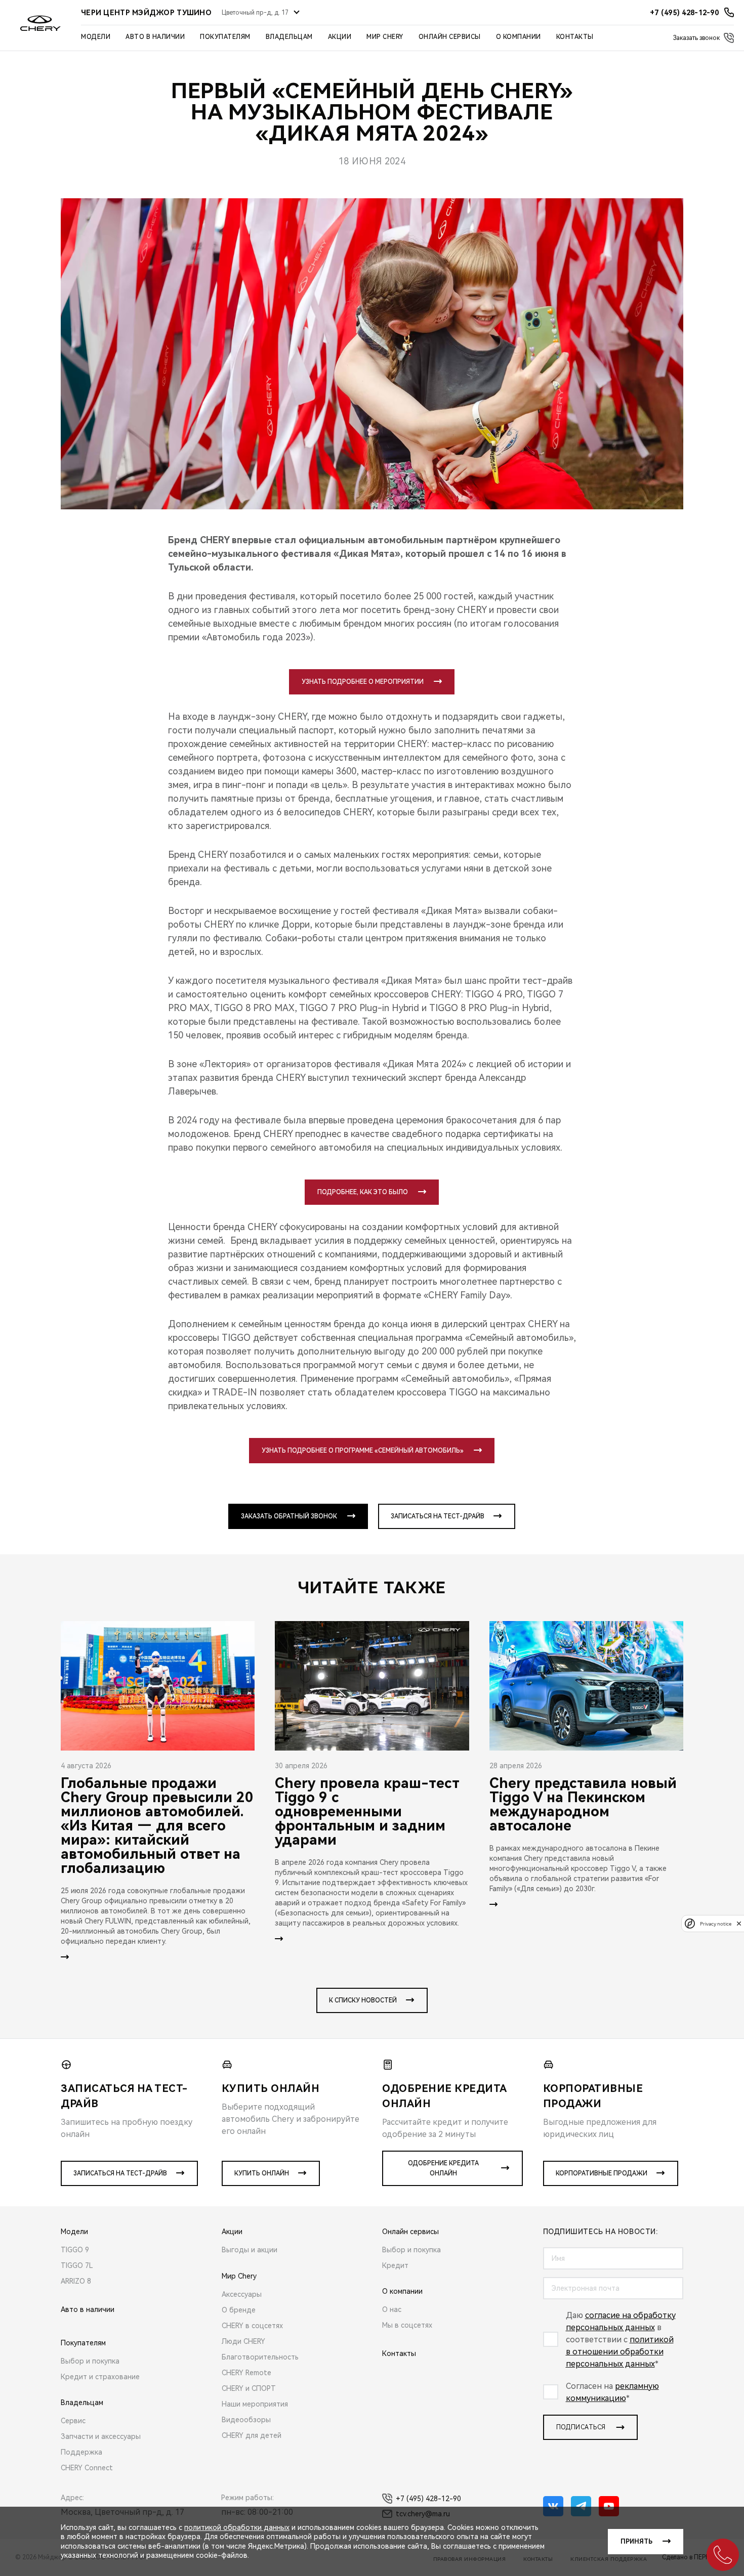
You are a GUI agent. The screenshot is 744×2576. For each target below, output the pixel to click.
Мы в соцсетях (407, 2325)
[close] (739, 1923)
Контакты (575, 37)
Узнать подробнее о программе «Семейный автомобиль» (363, 1451)
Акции (340, 37)
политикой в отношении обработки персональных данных (620, 2352)
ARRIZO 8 (76, 2281)
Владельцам (289, 37)
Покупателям (225, 37)
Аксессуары (242, 2294)
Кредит (395, 2265)
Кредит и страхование (100, 2377)
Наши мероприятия (255, 2404)
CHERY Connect (87, 2468)
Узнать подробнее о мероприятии (363, 682)
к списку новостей (363, 2000)
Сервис (73, 2421)
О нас (392, 2309)
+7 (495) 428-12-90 (428, 2499)
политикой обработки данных (237, 2527)
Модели (96, 37)
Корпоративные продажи (602, 2173)
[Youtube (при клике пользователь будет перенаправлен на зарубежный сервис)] (609, 2506)
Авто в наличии (155, 37)
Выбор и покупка (90, 2361)
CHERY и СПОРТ (249, 2388)
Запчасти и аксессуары (101, 2436)
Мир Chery (385, 37)
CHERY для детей (252, 2435)
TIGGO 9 (75, 2250)
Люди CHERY (243, 2341)
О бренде (239, 2310)
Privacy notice (716, 1923)
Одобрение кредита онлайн (443, 2168)
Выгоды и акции (250, 2250)
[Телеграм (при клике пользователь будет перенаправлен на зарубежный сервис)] (581, 2506)
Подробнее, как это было (363, 1192)
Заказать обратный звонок (289, 1516)
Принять (636, 2542)
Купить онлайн (262, 2173)
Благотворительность (260, 2357)
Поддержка (81, 2452)
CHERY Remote (246, 2373)
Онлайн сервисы (450, 37)
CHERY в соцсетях (252, 2326)
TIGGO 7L (77, 2265)
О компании (519, 37)
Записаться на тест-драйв (438, 1516)
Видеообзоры (246, 2420)
